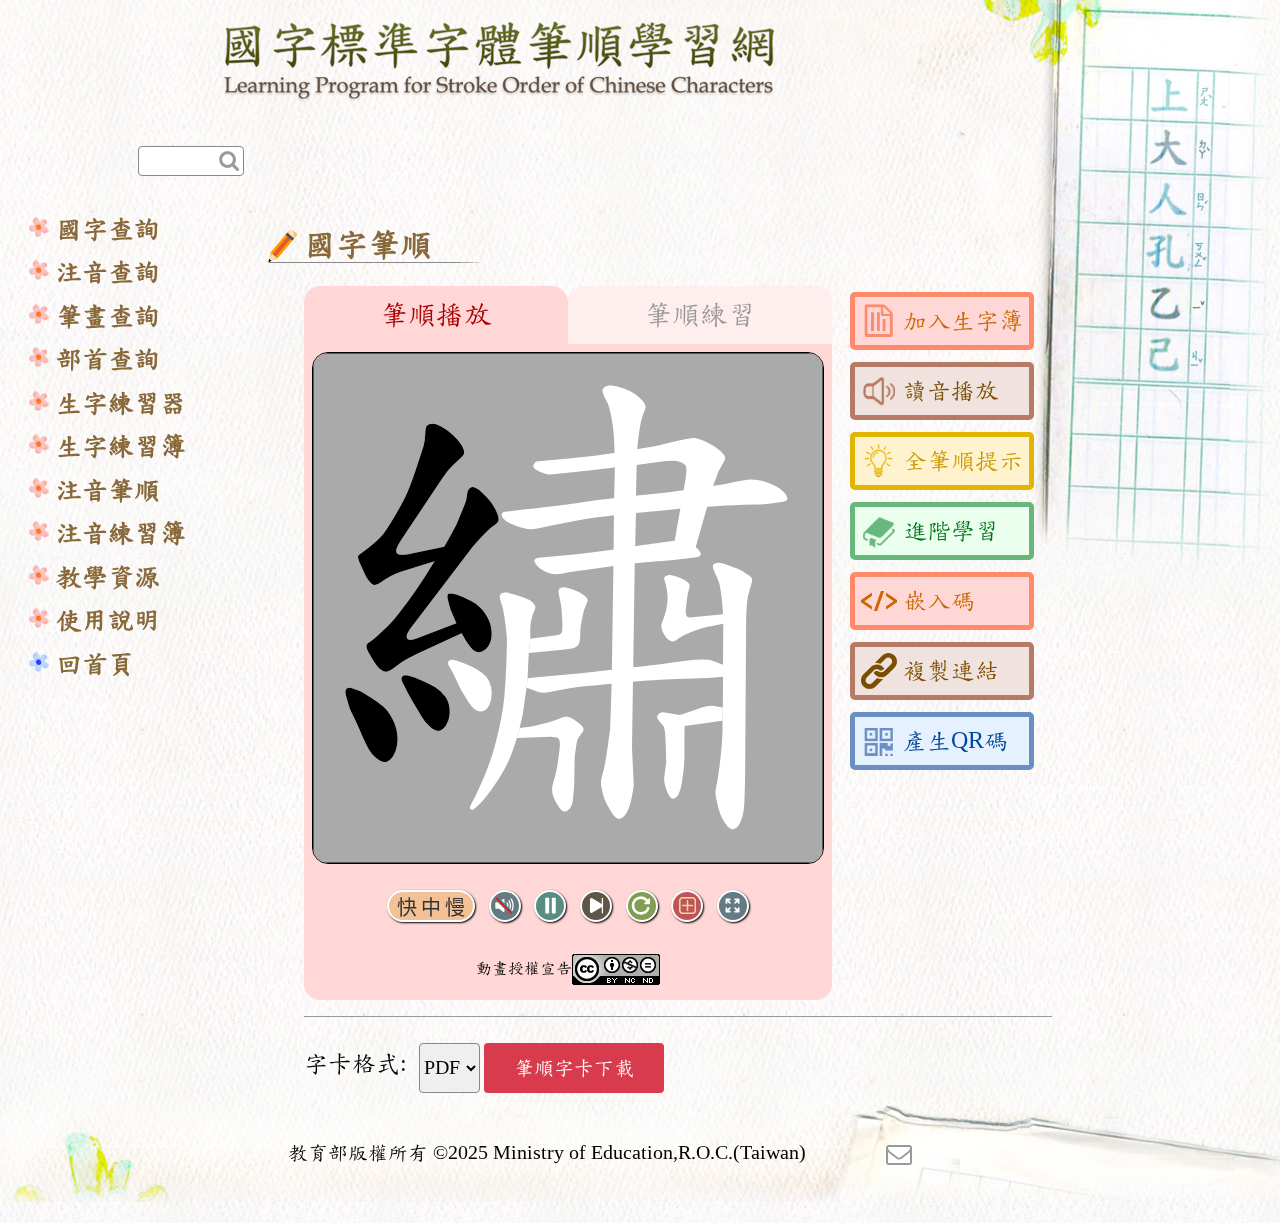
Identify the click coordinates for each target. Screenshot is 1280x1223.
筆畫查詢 (108, 316)
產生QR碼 (955, 741)
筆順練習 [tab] (700, 315)
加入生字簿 (963, 321)
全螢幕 (733, 906)
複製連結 (951, 671)
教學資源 (108, 577)
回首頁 (95, 664)
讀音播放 (951, 391)
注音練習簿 (121, 533)
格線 (687, 906)
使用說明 (108, 620)
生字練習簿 (121, 446)
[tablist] (568, 315)
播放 (550, 906)
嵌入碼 (939, 601)
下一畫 (596, 906)
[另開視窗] (899, 1153)
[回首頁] (500, 57)
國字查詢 (108, 229)
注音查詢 (108, 272)
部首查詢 (108, 359)
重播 (642, 906)
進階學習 (951, 531)
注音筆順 (108, 490)
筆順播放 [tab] (436, 315)
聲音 (505, 906)
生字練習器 (121, 403)
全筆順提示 (963, 461)
